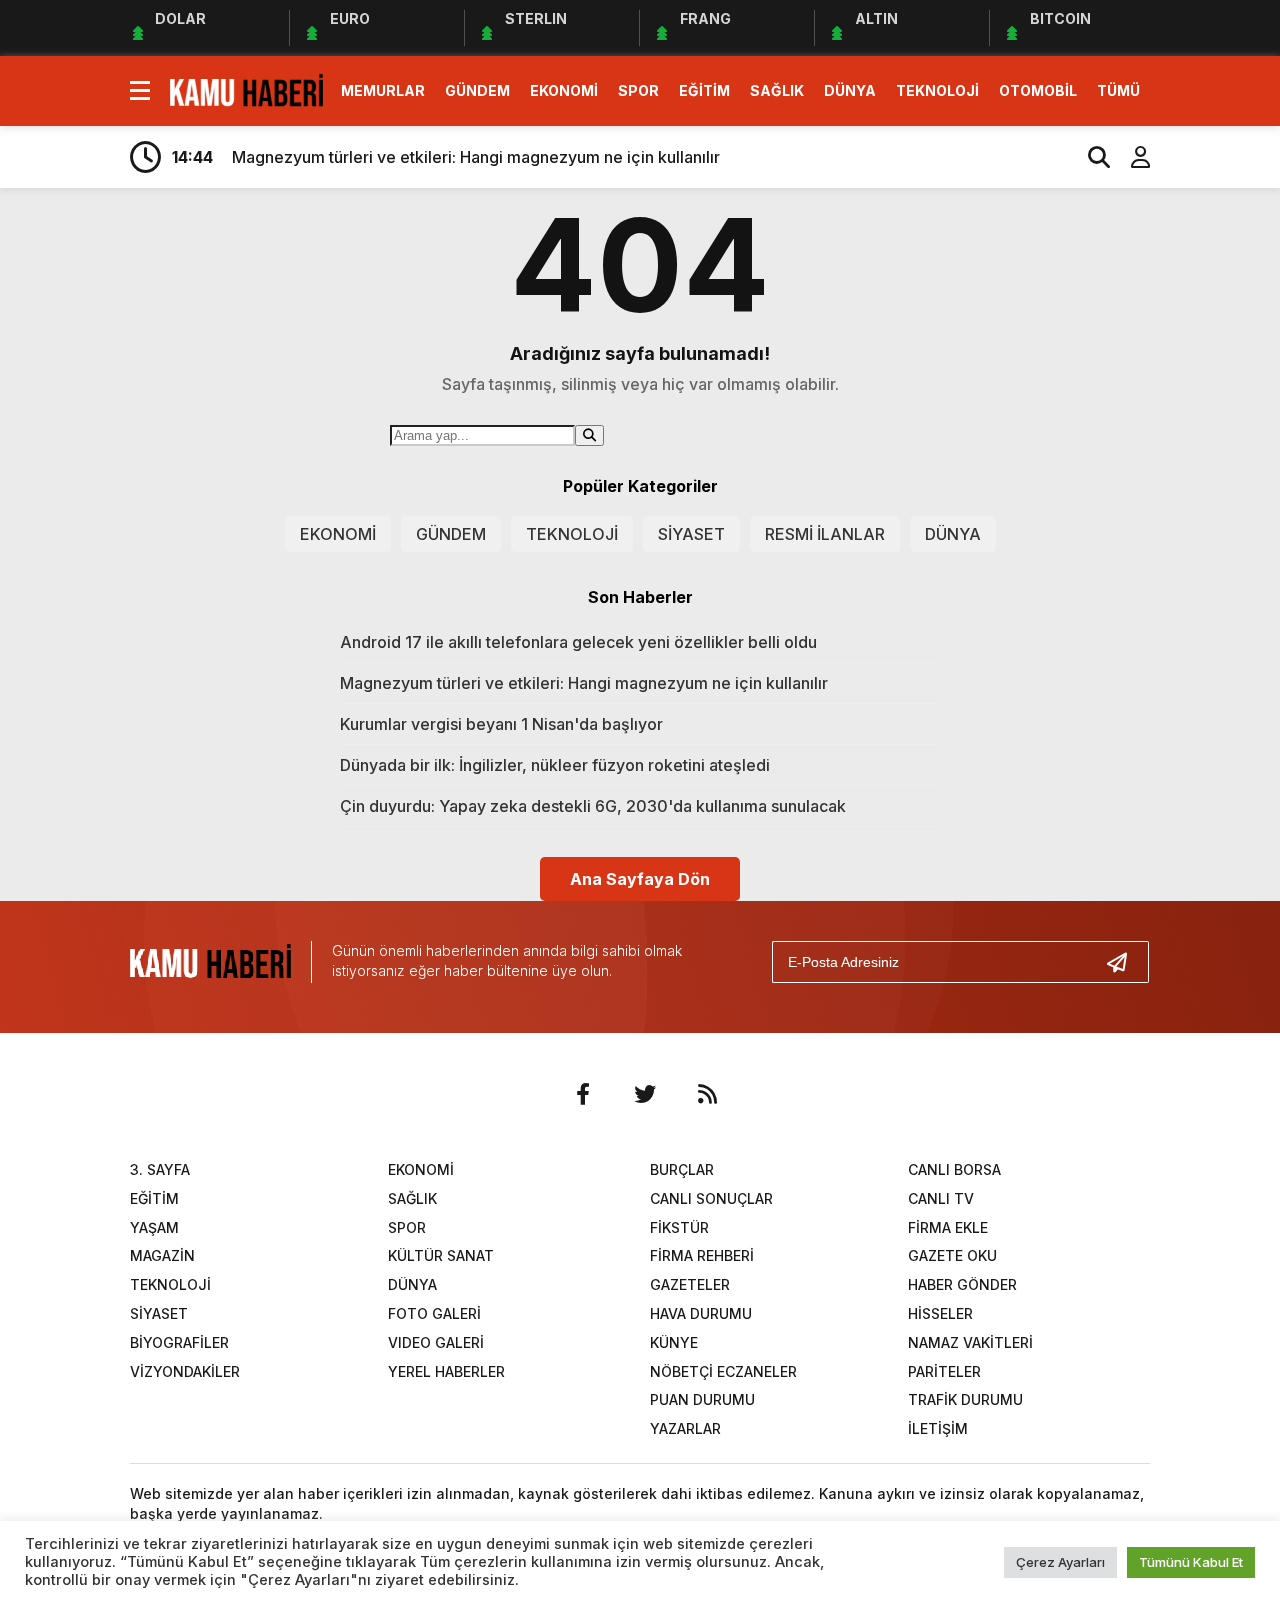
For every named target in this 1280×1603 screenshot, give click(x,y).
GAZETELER (690, 1284)
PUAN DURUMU (702, 1399)
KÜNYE (674, 1342)
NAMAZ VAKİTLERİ (970, 1342)
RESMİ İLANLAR (825, 534)
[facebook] (583, 1094)
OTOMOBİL (1038, 90)
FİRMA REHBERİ (702, 1255)
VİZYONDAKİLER (185, 1371)
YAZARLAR (685, 1428)
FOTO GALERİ (434, 1313)
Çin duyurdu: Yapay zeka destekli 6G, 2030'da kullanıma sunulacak (593, 806)
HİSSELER (940, 1313)
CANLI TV (941, 1198)
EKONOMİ (564, 90)
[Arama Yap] (1090, 157)
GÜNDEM (477, 90)
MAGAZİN (162, 1255)
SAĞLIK (777, 90)
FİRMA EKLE (948, 1227)
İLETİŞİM (938, 1428)
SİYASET (691, 534)
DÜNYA (850, 90)
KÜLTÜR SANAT (441, 1255)
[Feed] (707, 1094)
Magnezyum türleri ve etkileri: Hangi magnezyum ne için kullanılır (584, 683)
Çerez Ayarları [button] (1060, 1562)
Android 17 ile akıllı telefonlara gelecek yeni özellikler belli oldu (578, 642)
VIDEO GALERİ (436, 1342)
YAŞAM (154, 1227)
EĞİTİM (704, 90)
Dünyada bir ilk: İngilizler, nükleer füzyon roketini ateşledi (555, 765)
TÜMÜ (1118, 90)
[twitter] (645, 1094)
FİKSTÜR (679, 1227)
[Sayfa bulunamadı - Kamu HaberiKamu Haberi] (246, 89)
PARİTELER (944, 1371)
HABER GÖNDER (962, 1284)
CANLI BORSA (954, 1169)
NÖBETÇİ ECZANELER (723, 1371)
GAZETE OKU (952, 1255)
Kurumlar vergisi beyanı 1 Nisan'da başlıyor (501, 724)
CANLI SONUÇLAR (711, 1198)
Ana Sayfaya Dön (640, 879)
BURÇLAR (682, 1169)
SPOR (638, 90)
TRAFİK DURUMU (965, 1399)
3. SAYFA (160, 1169)
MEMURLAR (383, 90)
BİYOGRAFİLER (179, 1342)
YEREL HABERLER (446, 1371)
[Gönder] (1125, 962)
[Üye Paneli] (1130, 157)
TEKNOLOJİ (937, 90)
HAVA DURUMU (701, 1313)
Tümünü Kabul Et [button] (1191, 1562)
